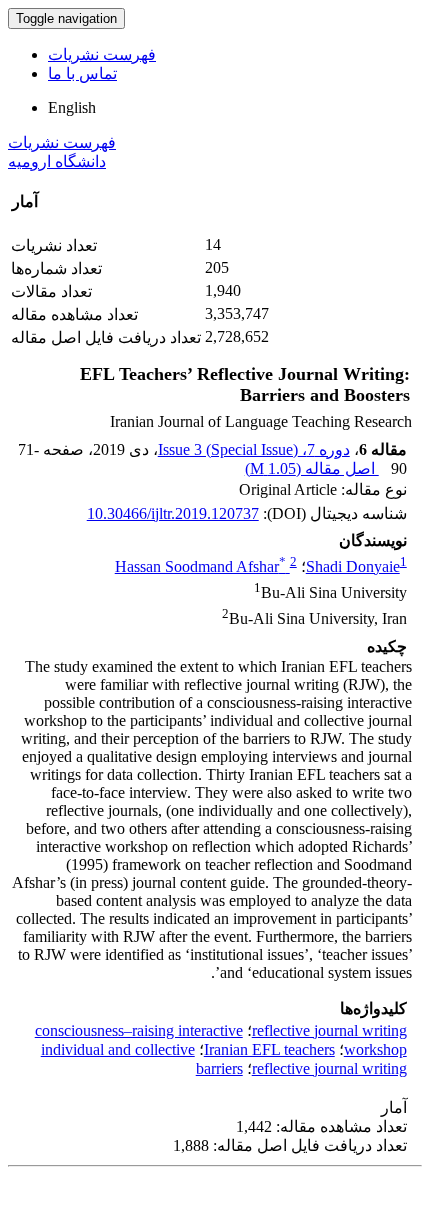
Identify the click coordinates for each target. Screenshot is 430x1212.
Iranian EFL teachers (269, 1049)
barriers (219, 1068)
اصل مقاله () (312, 468)
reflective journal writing (329, 1030)
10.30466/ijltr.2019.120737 (173, 513)
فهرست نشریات (102, 54)
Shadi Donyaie (353, 566)
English (72, 107)
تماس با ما (82, 73)
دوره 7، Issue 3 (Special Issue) (254, 449)
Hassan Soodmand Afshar (200, 566)
